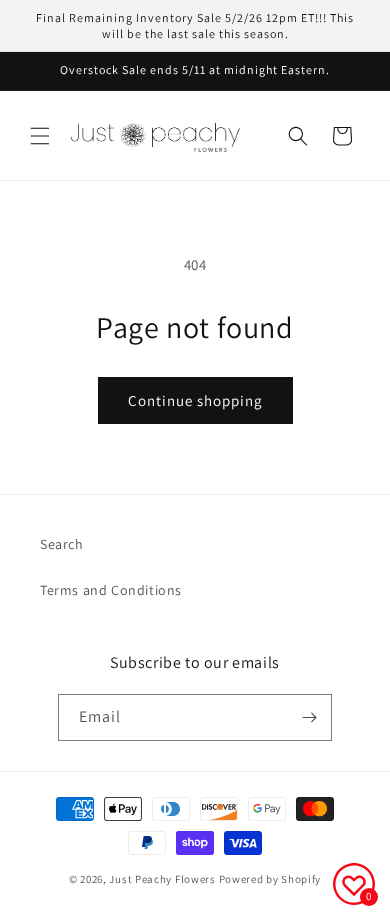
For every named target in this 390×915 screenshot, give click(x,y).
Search (62, 544)
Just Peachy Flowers (162, 879)
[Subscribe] (309, 717)
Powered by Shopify (270, 879)
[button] (40, 136)
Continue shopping (195, 400)
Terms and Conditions (111, 590)
